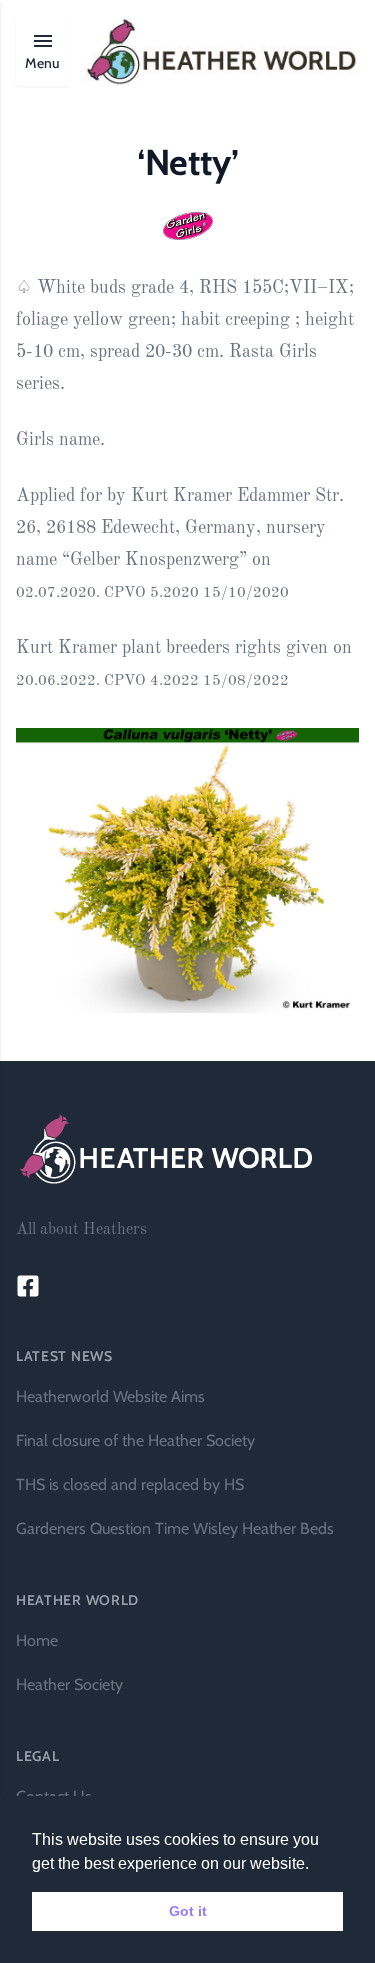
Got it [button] (188, 1911)
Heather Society (69, 1684)
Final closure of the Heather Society (135, 1440)
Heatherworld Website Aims (110, 1396)
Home (37, 1640)
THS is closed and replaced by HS (130, 1484)
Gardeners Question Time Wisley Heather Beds (175, 1528)
